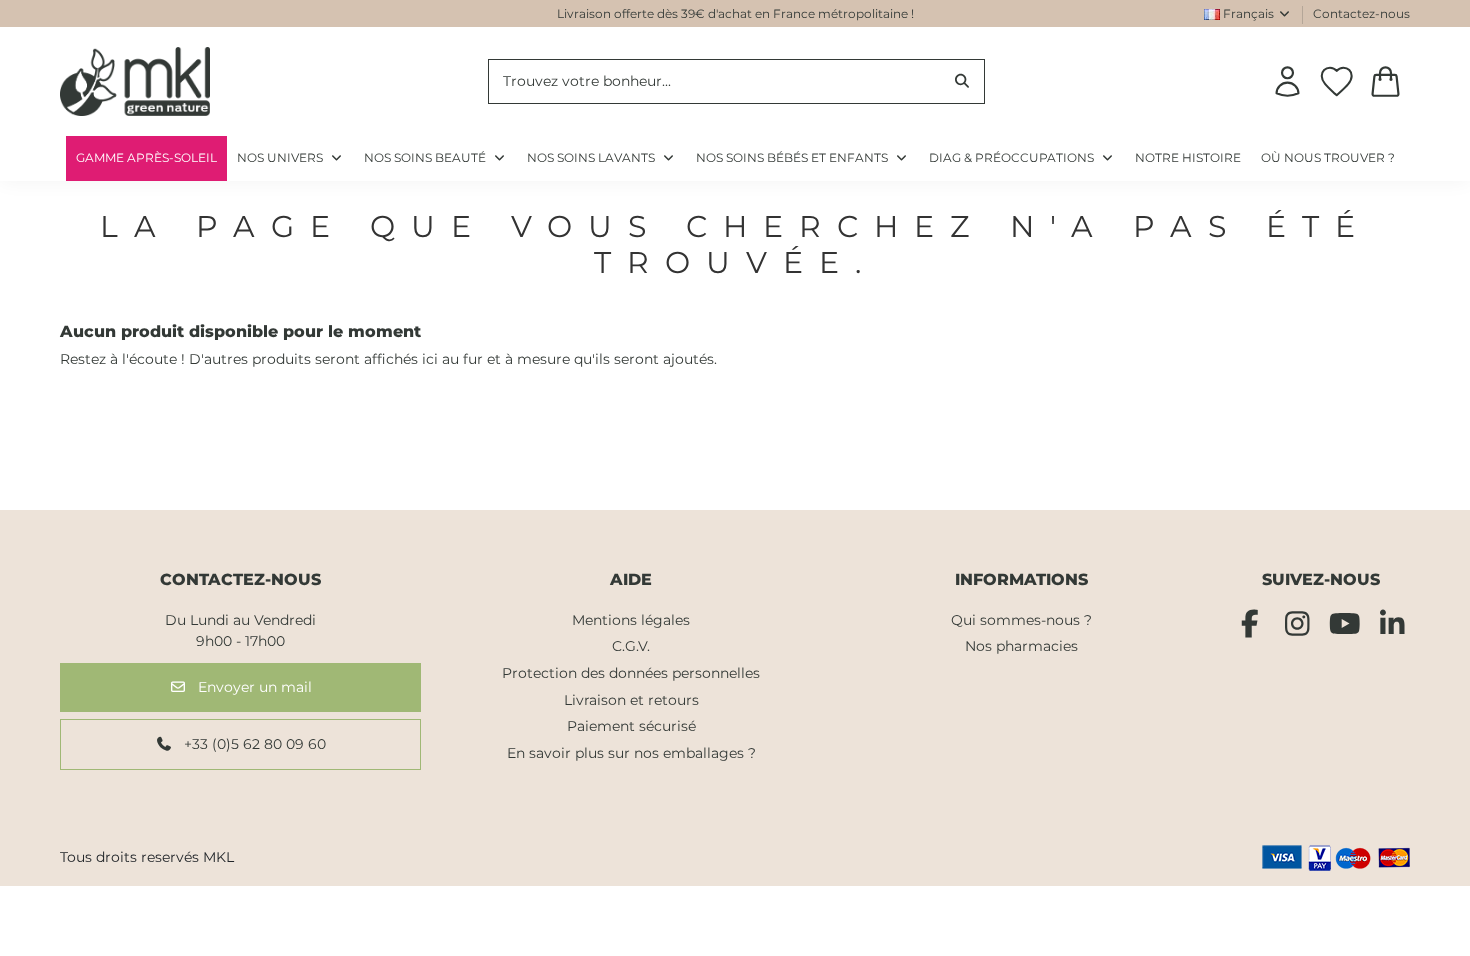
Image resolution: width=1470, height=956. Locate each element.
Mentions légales (631, 620)
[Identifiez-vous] (1287, 81)
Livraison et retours (631, 700)
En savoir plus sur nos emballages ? (631, 753)
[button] (1022, 158)
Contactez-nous (1361, 13)
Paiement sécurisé (631, 726)
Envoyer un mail (253, 687)
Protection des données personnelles (631, 673)
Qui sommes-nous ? (1021, 620)
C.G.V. (631, 646)
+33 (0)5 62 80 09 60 (253, 744)
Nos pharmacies (1021, 646)
